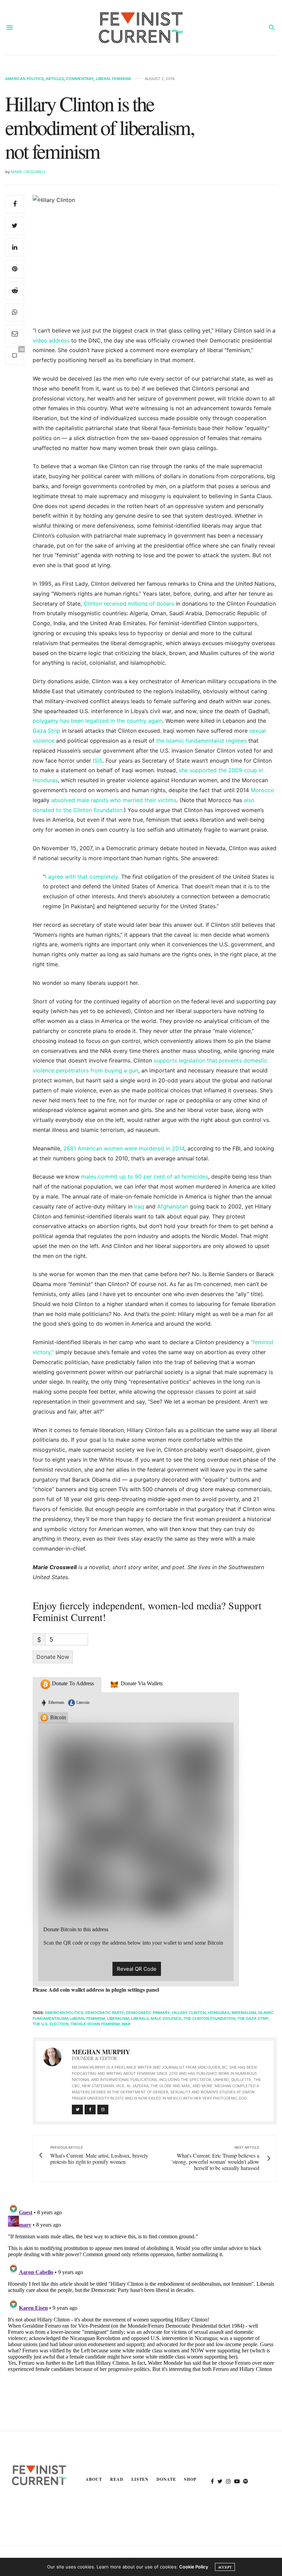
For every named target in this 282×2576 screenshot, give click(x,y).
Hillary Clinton (189, 2013)
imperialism (244, 2013)
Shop (190, 2479)
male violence (166, 2018)
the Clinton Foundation (209, 2018)
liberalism (118, 2018)
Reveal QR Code (137, 1969)
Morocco (262, 790)
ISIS (97, 761)
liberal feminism (88, 2018)
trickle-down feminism (95, 2024)
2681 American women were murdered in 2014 (123, 1148)
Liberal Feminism (113, 79)
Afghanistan (172, 1206)
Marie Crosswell (28, 172)
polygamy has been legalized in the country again (97, 721)
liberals (140, 2018)
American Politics (24, 79)
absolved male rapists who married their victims (113, 800)
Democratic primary (148, 2013)
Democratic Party (105, 2013)
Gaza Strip (46, 731)
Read (117, 2479)
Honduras (219, 2013)
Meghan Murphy (101, 2052)
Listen (140, 2479)
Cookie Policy (194, 2567)
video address (51, 340)
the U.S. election (51, 2024)
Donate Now (53, 1657)
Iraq (138, 1206)
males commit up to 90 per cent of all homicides (144, 1177)
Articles (55, 79)
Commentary (80, 79)
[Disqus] (141, 2286)
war (126, 2024)
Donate (166, 2479)
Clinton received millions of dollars (128, 604)
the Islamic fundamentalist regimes (200, 741)
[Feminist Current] (141, 27)
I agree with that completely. (82, 877)
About (94, 2479)
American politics (64, 2013)
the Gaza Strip (253, 2018)
